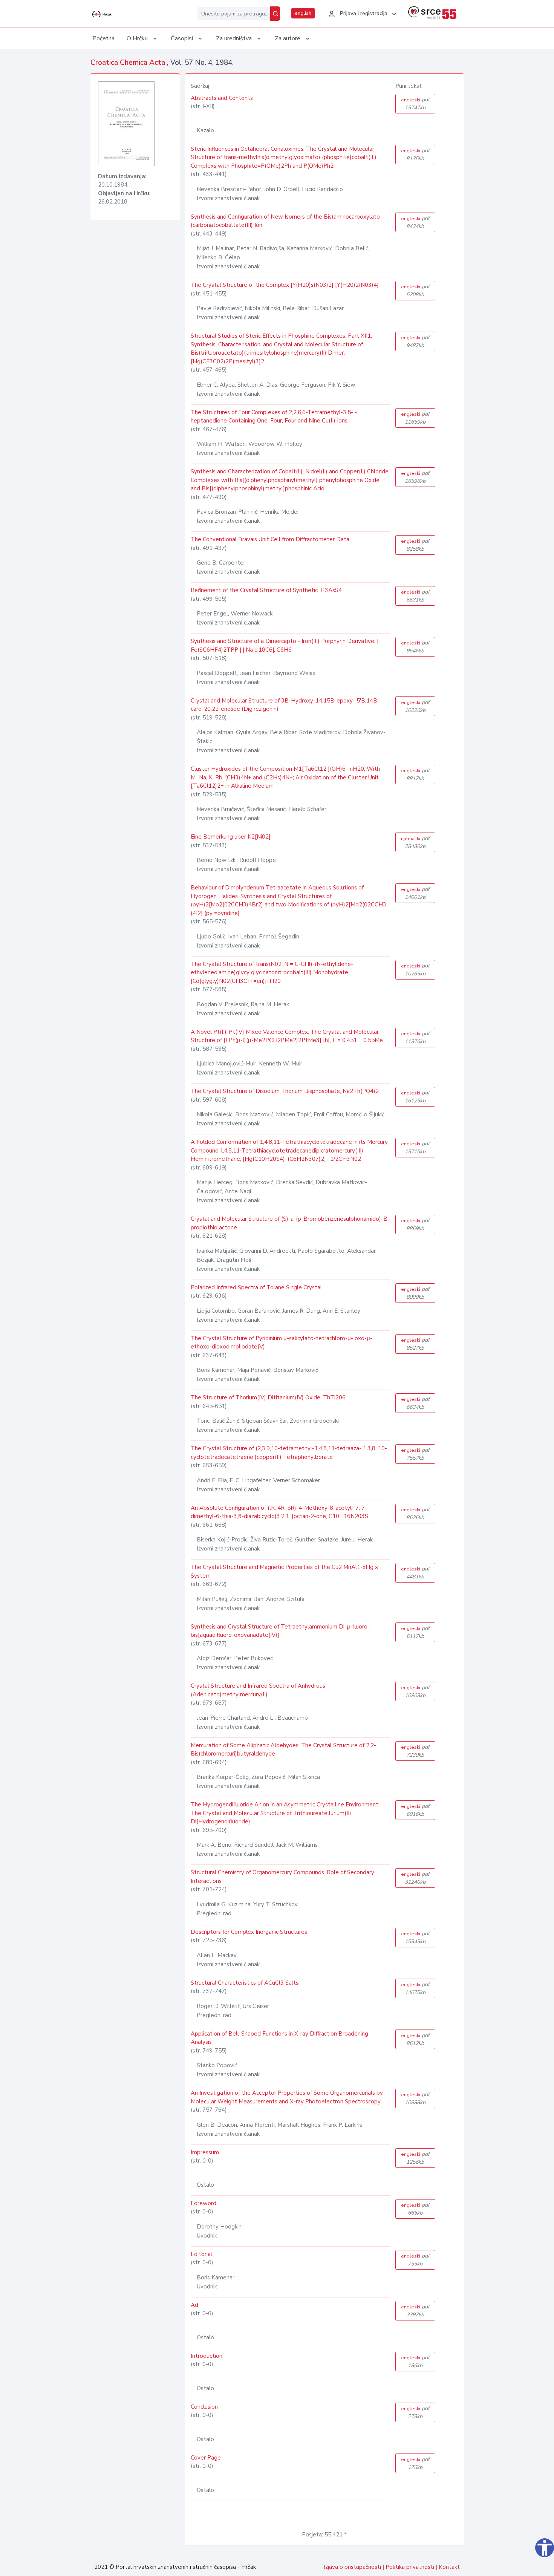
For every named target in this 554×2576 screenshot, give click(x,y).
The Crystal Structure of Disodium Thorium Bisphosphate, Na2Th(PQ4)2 (285, 1091)
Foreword (204, 2203)
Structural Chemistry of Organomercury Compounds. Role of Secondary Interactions (282, 1877)
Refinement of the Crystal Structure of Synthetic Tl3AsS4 (266, 590)
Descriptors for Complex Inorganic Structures (249, 1932)
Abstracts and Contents (222, 98)
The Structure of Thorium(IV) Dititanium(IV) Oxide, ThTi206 (268, 1397)
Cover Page (206, 2458)
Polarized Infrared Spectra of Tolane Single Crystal (256, 1287)
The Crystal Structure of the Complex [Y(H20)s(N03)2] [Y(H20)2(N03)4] (285, 285)
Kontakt (449, 2567)
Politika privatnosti (410, 2567)
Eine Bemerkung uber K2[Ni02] (231, 837)
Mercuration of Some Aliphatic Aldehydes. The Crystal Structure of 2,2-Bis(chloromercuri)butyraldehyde (283, 1750)
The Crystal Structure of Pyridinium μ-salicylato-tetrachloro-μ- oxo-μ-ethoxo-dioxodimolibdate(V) (282, 1343)
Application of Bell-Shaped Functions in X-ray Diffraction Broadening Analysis (279, 2038)
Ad (194, 2305)
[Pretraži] (275, 14)
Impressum (205, 2152)
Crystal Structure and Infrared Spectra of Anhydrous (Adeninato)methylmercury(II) (258, 1690)
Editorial (201, 2254)
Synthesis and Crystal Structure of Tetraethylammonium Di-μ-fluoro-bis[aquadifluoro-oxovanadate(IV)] (280, 1631)
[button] (361, 14)
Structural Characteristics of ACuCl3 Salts (245, 1983)
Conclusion (204, 2407)
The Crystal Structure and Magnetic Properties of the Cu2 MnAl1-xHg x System (284, 1571)
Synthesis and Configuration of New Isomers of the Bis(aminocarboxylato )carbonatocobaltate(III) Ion (285, 221)
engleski (415, 104)
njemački (415, 842)
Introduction (207, 2356)
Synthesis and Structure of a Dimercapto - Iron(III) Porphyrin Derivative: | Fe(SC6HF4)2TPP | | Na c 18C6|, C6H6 (285, 645)
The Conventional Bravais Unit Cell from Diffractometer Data (270, 539)
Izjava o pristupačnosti (352, 2567)
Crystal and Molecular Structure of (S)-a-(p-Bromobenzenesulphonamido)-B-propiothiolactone (290, 1223)
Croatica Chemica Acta (129, 63)
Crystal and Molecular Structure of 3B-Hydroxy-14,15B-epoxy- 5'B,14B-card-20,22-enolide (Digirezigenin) (285, 705)
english (303, 13)
